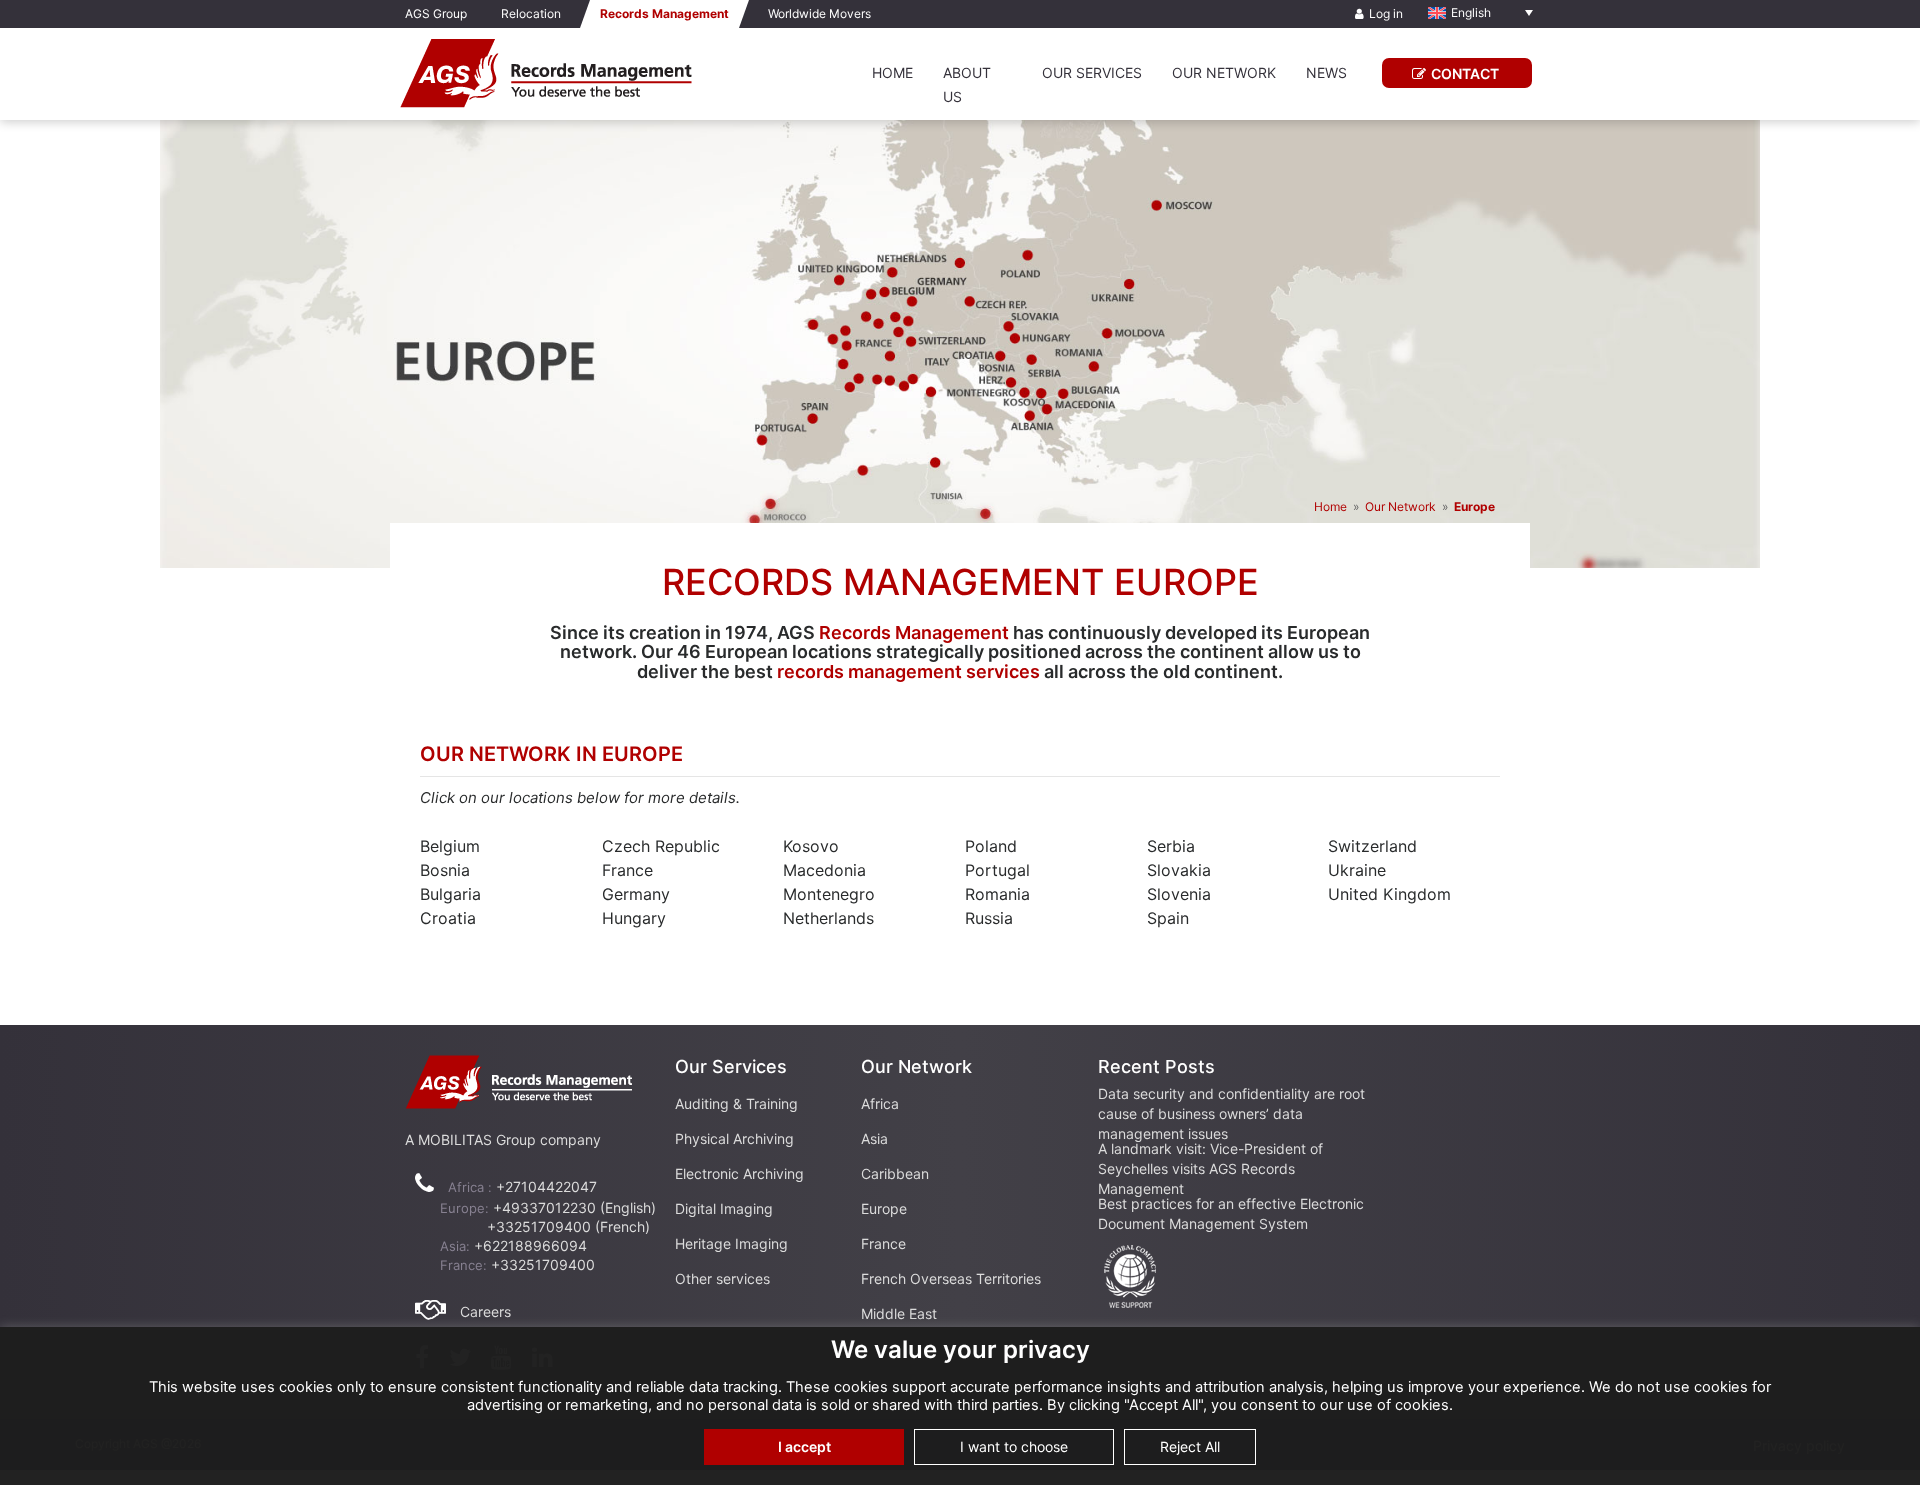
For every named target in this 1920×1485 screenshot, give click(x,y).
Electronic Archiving (739, 1173)
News (1326, 72)
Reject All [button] (1190, 1446)
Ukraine (1357, 870)
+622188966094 (530, 1245)
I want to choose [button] (1014, 1446)
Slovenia (1179, 894)
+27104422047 (546, 1186)
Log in (1386, 13)
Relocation (531, 13)
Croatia (448, 918)
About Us (967, 84)
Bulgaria (450, 894)
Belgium (450, 846)
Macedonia (824, 870)
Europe (884, 1208)
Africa (880, 1103)
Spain (1168, 918)
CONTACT (1465, 73)
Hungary (634, 918)
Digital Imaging (724, 1208)
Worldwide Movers (819, 13)
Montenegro (829, 894)
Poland (991, 846)
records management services (908, 671)
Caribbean (895, 1173)
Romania (997, 894)
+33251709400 (543, 1264)
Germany (636, 894)
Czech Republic (661, 846)
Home (892, 72)
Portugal (997, 870)
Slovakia (1179, 870)
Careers (485, 1311)
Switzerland (1372, 846)
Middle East (899, 1313)
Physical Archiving (734, 1138)
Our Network (1224, 72)
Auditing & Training (736, 1103)
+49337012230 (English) (574, 1207)
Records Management (914, 632)
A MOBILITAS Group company (503, 1139)
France (627, 870)
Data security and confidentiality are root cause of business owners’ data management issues (1231, 1113)
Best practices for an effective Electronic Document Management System (1231, 1213)
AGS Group (436, 13)
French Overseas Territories (951, 1278)
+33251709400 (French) (568, 1226)
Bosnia (445, 870)
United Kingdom (1389, 894)
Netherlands (828, 918)
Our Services (1092, 72)
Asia (874, 1138)
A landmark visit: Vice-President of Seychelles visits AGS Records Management (1210, 1168)
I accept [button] (804, 1446)
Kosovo (811, 846)
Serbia (1171, 846)
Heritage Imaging (731, 1243)
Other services (722, 1278)
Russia (989, 918)
